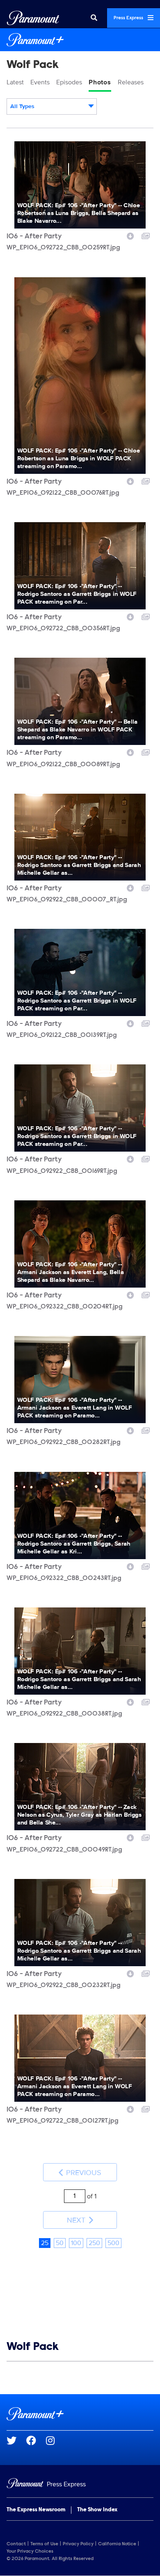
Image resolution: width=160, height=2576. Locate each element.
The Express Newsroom (36, 2510)
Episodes (69, 82)
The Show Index (97, 2510)
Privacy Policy (78, 2544)
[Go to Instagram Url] (55, 2440)
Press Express (129, 18)
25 (45, 2243)
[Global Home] (33, 18)
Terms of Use (44, 2544)
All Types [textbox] (22, 106)
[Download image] (130, 235)
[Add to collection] (146, 235)
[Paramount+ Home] (80, 40)
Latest (15, 82)
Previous (83, 2173)
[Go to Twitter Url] (16, 2440)
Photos (100, 82)
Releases (131, 82)
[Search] (94, 18)
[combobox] (52, 106)
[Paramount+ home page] (80, 2414)
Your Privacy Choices (30, 2551)
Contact (16, 2544)
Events (40, 82)
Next (77, 2220)
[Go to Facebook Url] (36, 2440)
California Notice (117, 2544)
